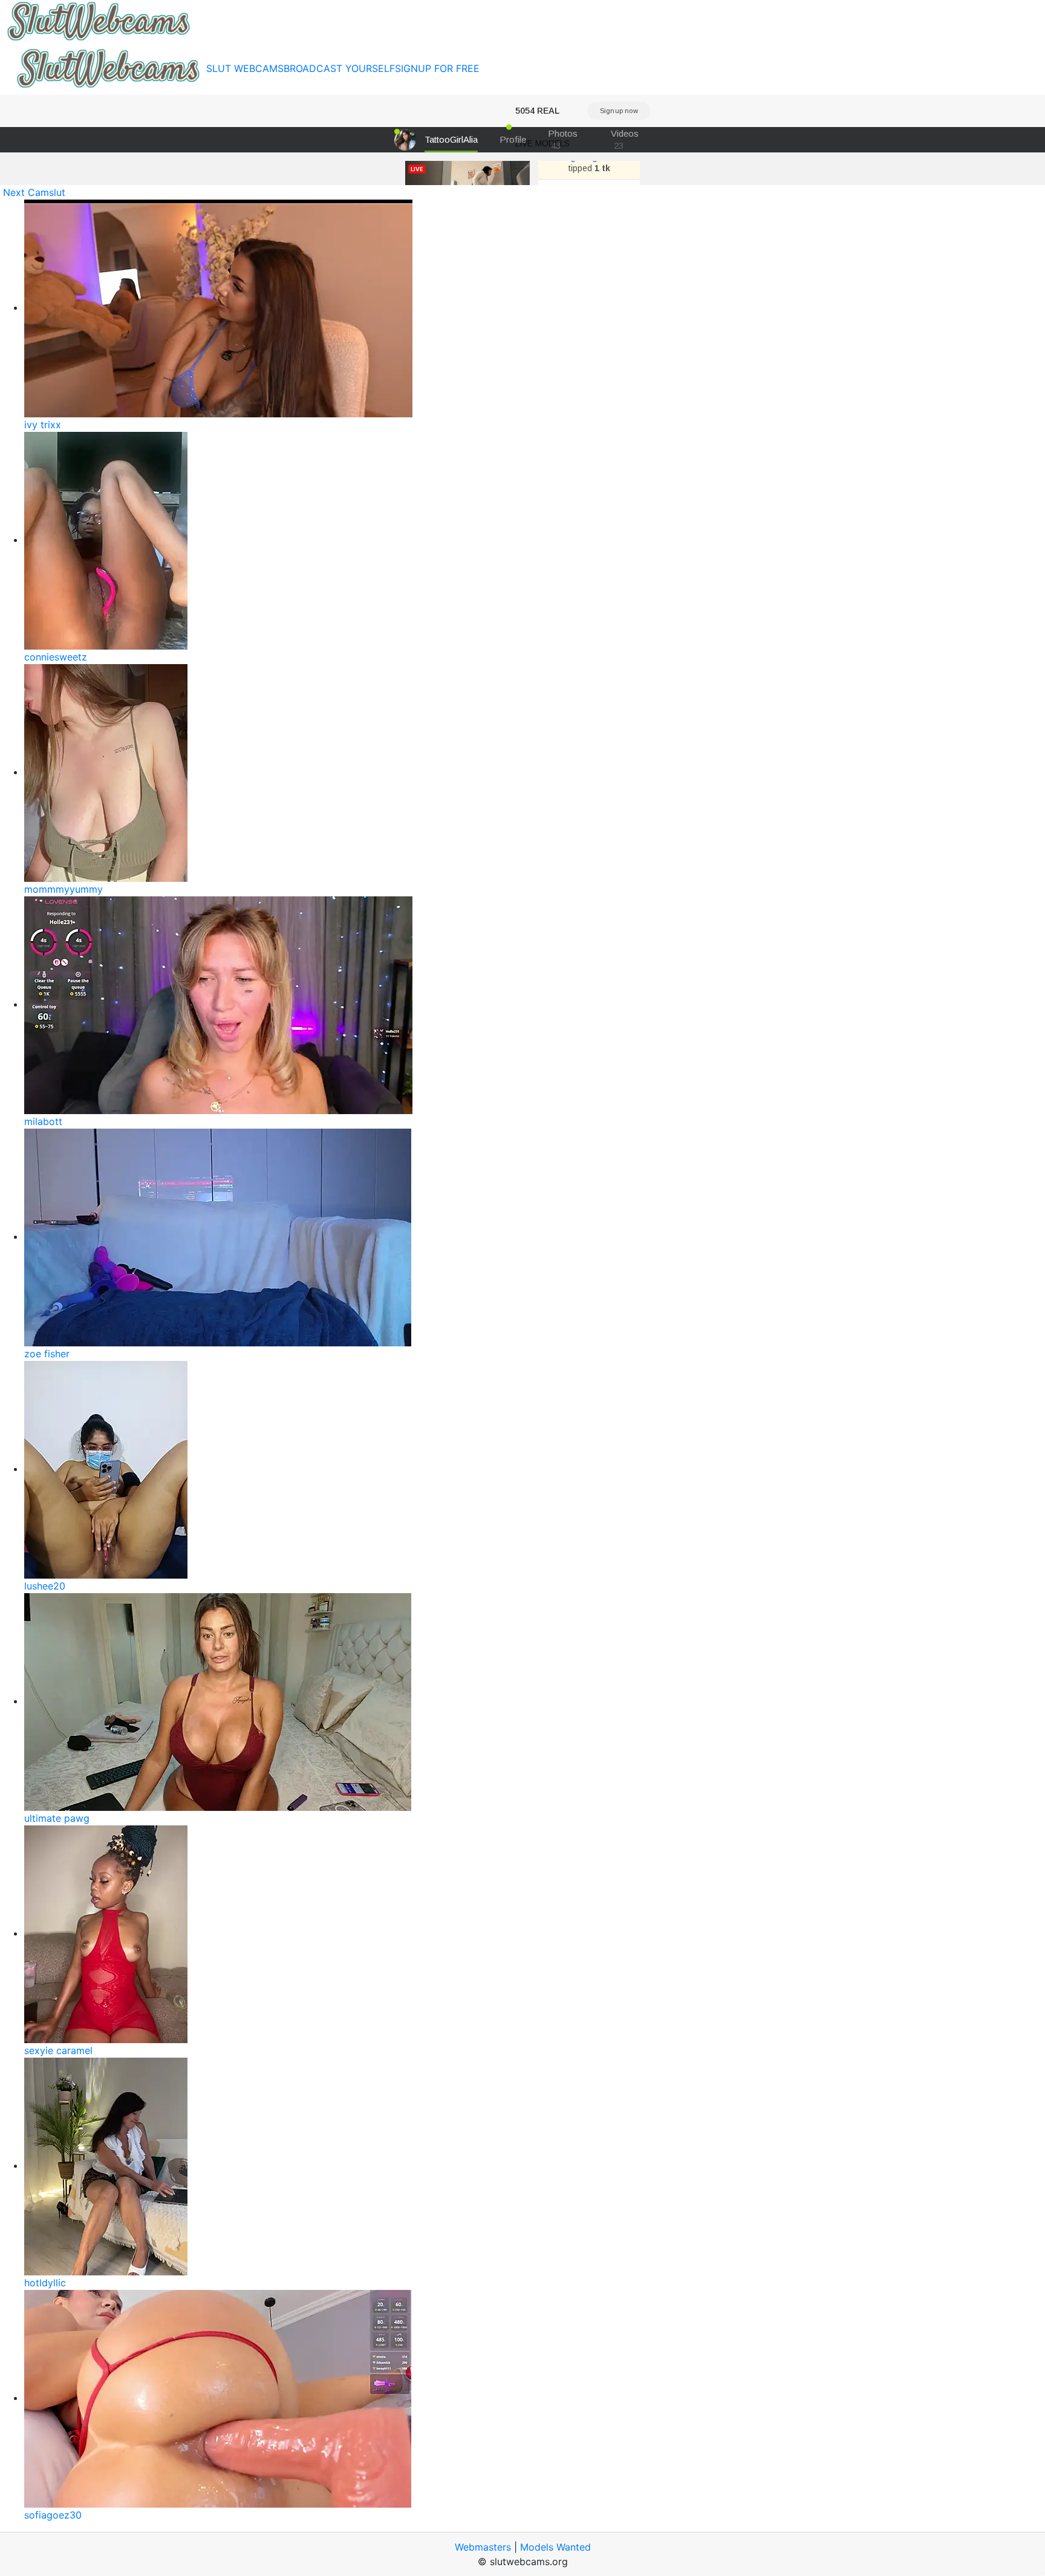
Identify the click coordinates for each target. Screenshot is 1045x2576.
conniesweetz (56, 657)
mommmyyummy (63, 889)
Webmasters (483, 2547)
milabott (43, 1121)
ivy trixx (43, 425)
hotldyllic (45, 2283)
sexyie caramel (58, 2050)
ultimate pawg (57, 1818)
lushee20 (45, 1586)
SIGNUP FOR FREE (437, 68)
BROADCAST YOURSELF (339, 68)
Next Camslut (34, 192)
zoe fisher (47, 1354)
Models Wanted (555, 2547)
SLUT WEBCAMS (245, 68)
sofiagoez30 (53, 2515)
